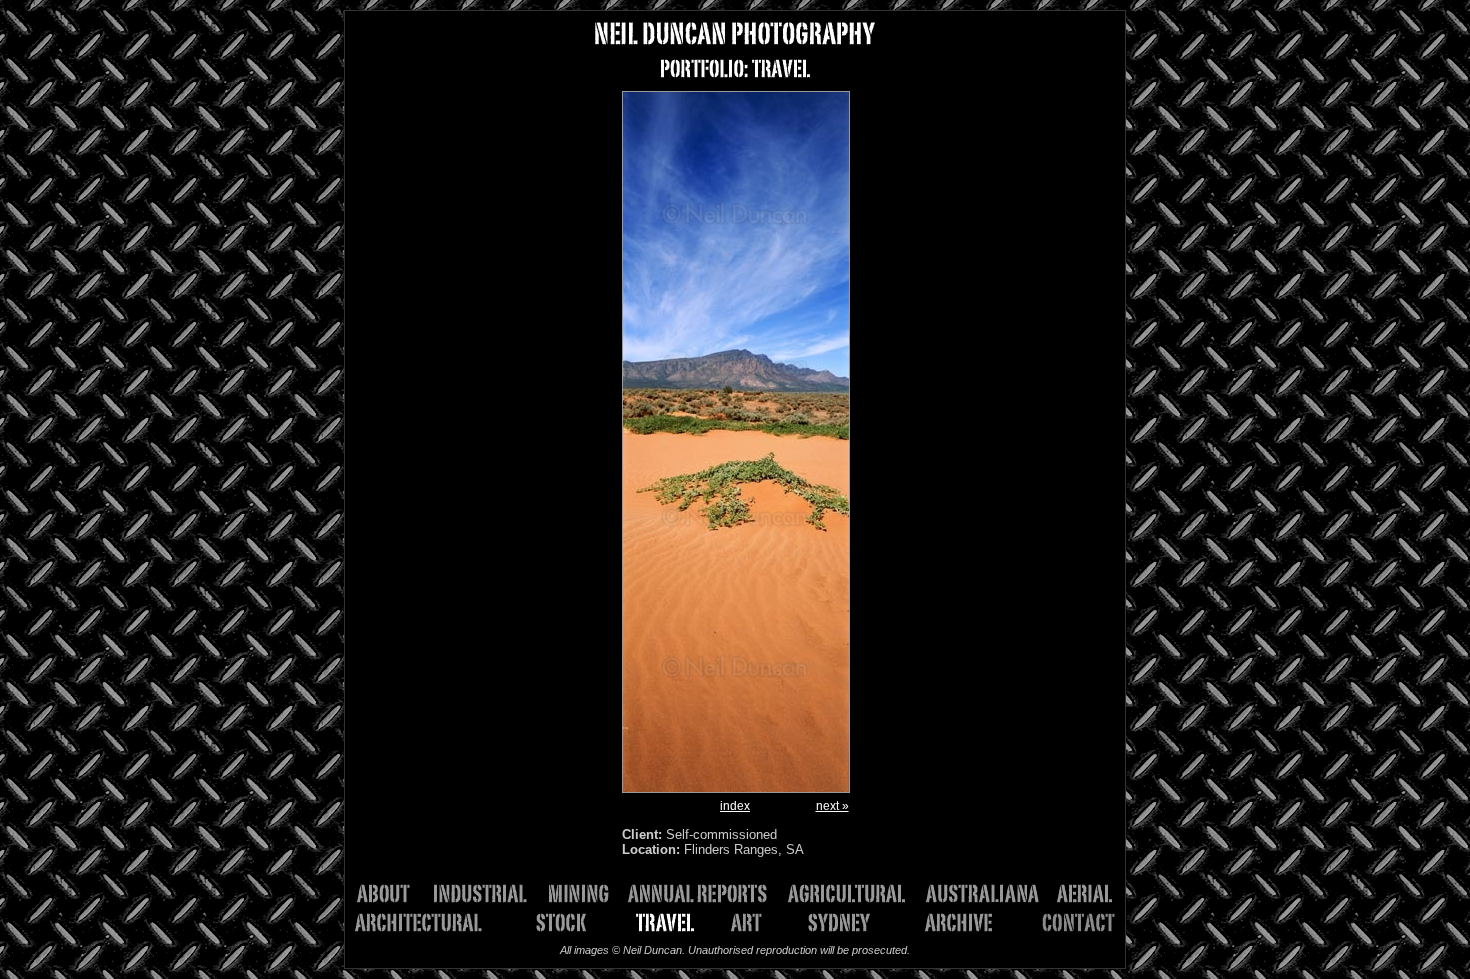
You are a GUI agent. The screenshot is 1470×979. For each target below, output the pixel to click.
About (392, 893)
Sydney (833, 922)
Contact (1063, 922)
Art (753, 922)
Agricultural (854, 893)
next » (832, 806)
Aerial (1083, 893)
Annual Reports (705, 893)
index (735, 806)
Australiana (989, 893)
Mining (584, 893)
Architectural (429, 922)
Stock (554, 922)
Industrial (486, 893)
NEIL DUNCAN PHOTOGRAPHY (735, 33)
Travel (667, 922)
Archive (951, 922)
